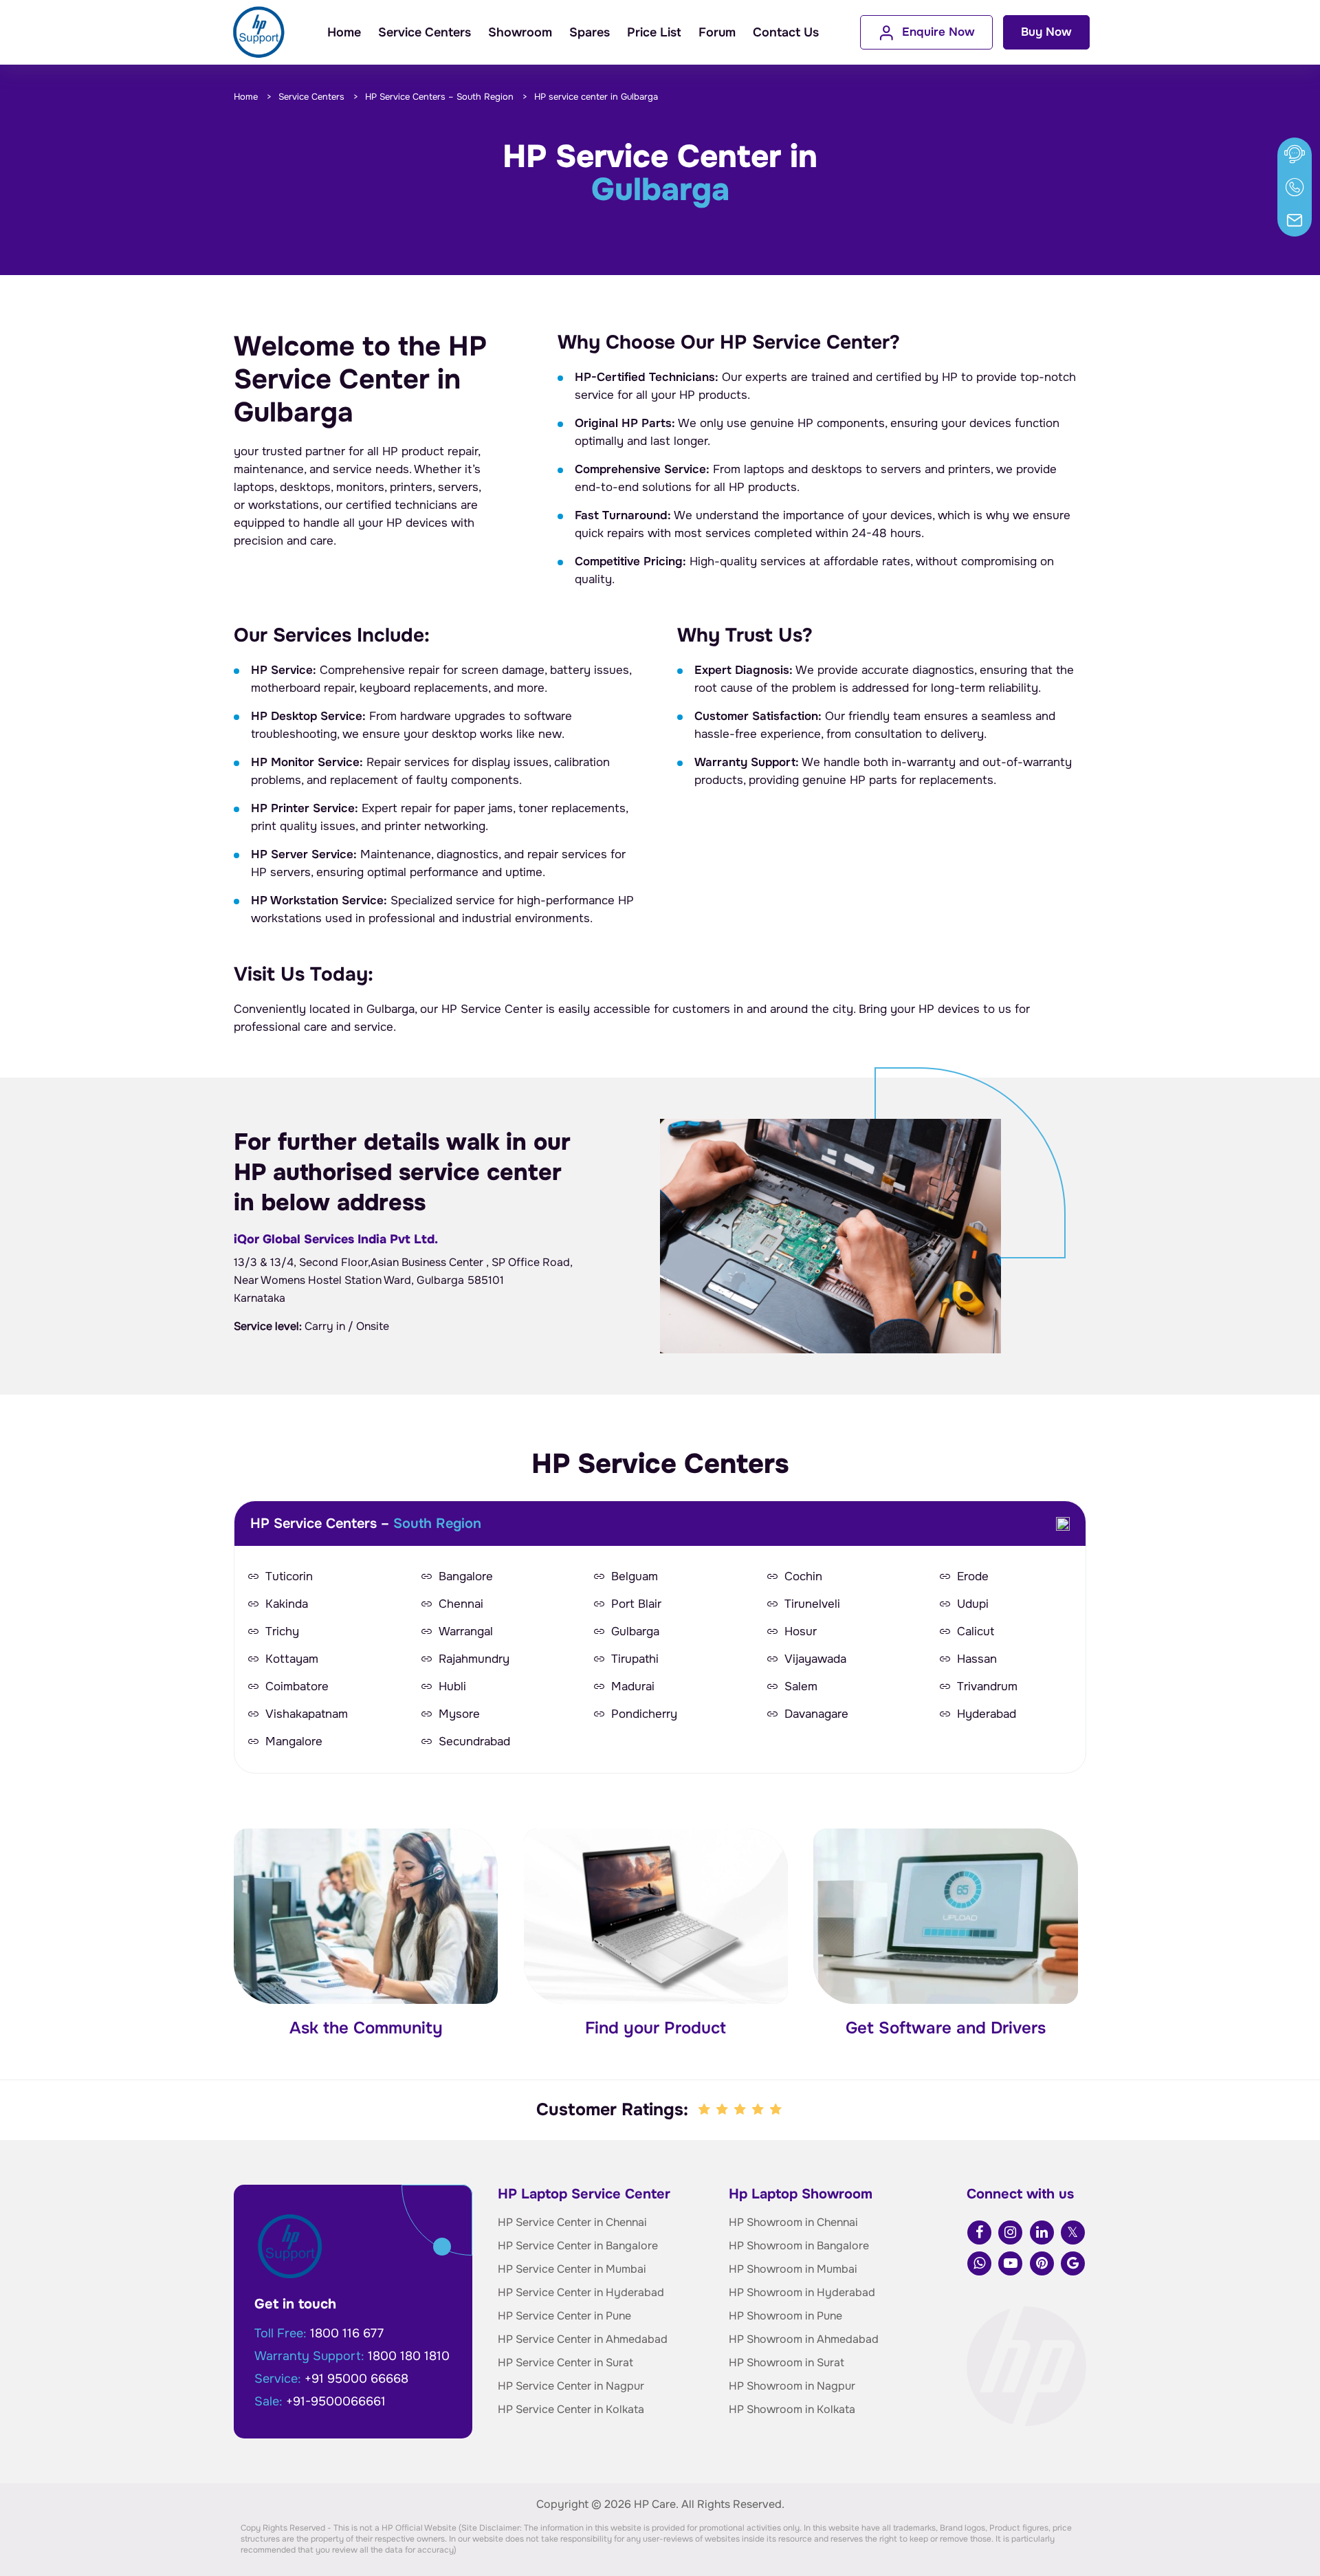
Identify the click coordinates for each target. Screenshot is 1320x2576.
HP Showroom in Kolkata (792, 2409)
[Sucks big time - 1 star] (705, 2110)
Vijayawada (815, 1659)
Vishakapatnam (307, 1714)
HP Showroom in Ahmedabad (804, 2339)
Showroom (520, 32)
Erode (973, 1577)
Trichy (282, 1632)
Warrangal (466, 1632)
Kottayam (292, 1659)
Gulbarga (635, 1632)
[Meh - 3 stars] (741, 2110)
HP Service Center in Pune (564, 2316)
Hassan (977, 1659)
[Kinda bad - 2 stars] (723, 2110)
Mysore (459, 1714)
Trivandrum (987, 1687)
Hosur (801, 1632)
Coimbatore (297, 1687)
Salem (801, 1687)
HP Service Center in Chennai (572, 2222)
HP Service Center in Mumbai (572, 2269)
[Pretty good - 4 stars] (759, 2110)
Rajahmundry (474, 1659)
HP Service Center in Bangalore (578, 2246)
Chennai (461, 1604)
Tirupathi (635, 1659)
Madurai (633, 1687)
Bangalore (466, 1577)
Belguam (635, 1577)
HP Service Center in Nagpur (571, 2386)
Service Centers (425, 32)
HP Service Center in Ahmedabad (583, 2339)
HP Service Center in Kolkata (571, 2409)
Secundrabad (474, 1742)
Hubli (452, 1687)
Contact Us (786, 32)
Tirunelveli (812, 1604)
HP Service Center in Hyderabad (581, 2292)
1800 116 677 (347, 2333)
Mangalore (294, 1742)
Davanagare (816, 1714)
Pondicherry (644, 1714)
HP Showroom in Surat (786, 2362)
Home (344, 32)
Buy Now (1046, 32)
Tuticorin (289, 1577)
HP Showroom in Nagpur (792, 2386)
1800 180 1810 (409, 2356)
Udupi (973, 1604)
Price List (654, 32)
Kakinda (287, 1604)
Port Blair (636, 1604)
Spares (590, 32)
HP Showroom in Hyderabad (802, 2292)
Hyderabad (987, 1714)
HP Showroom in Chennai (793, 2222)
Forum (717, 32)
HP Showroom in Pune (785, 2316)
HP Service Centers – (439, 97)
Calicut (976, 1632)
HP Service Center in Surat (565, 2362)
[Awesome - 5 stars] (777, 2110)
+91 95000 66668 (356, 2379)
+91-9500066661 (336, 2401)
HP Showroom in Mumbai (793, 2269)
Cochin (803, 1577)
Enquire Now (938, 32)
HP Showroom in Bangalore (799, 2246)
